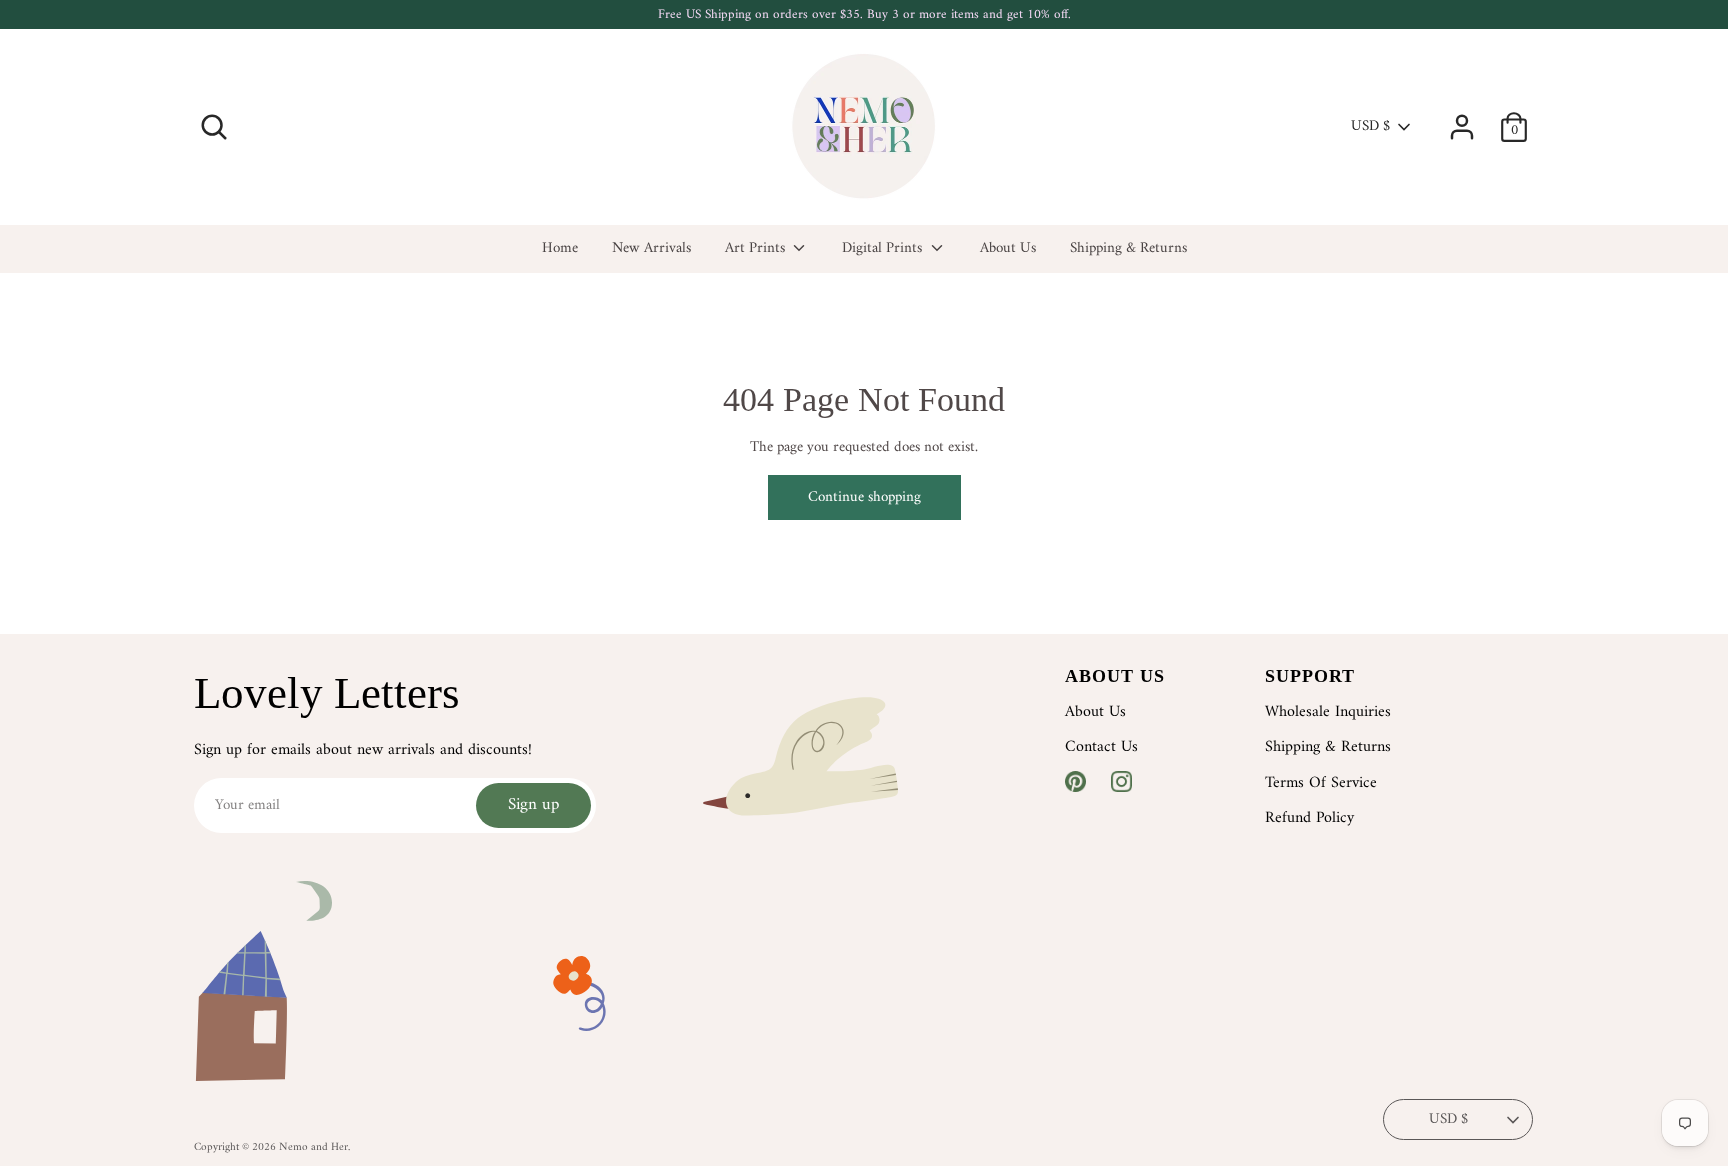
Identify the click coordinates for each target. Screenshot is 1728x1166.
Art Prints (757, 249)
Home (560, 249)
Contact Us (1101, 747)
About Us (1008, 249)
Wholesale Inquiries (1328, 712)
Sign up (533, 805)
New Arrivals (651, 249)
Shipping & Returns (1128, 249)
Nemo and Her (313, 1147)
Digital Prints (884, 249)
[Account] (1462, 118)
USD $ (1370, 126)
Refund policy (1309, 818)
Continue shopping (864, 497)
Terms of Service (1321, 783)
